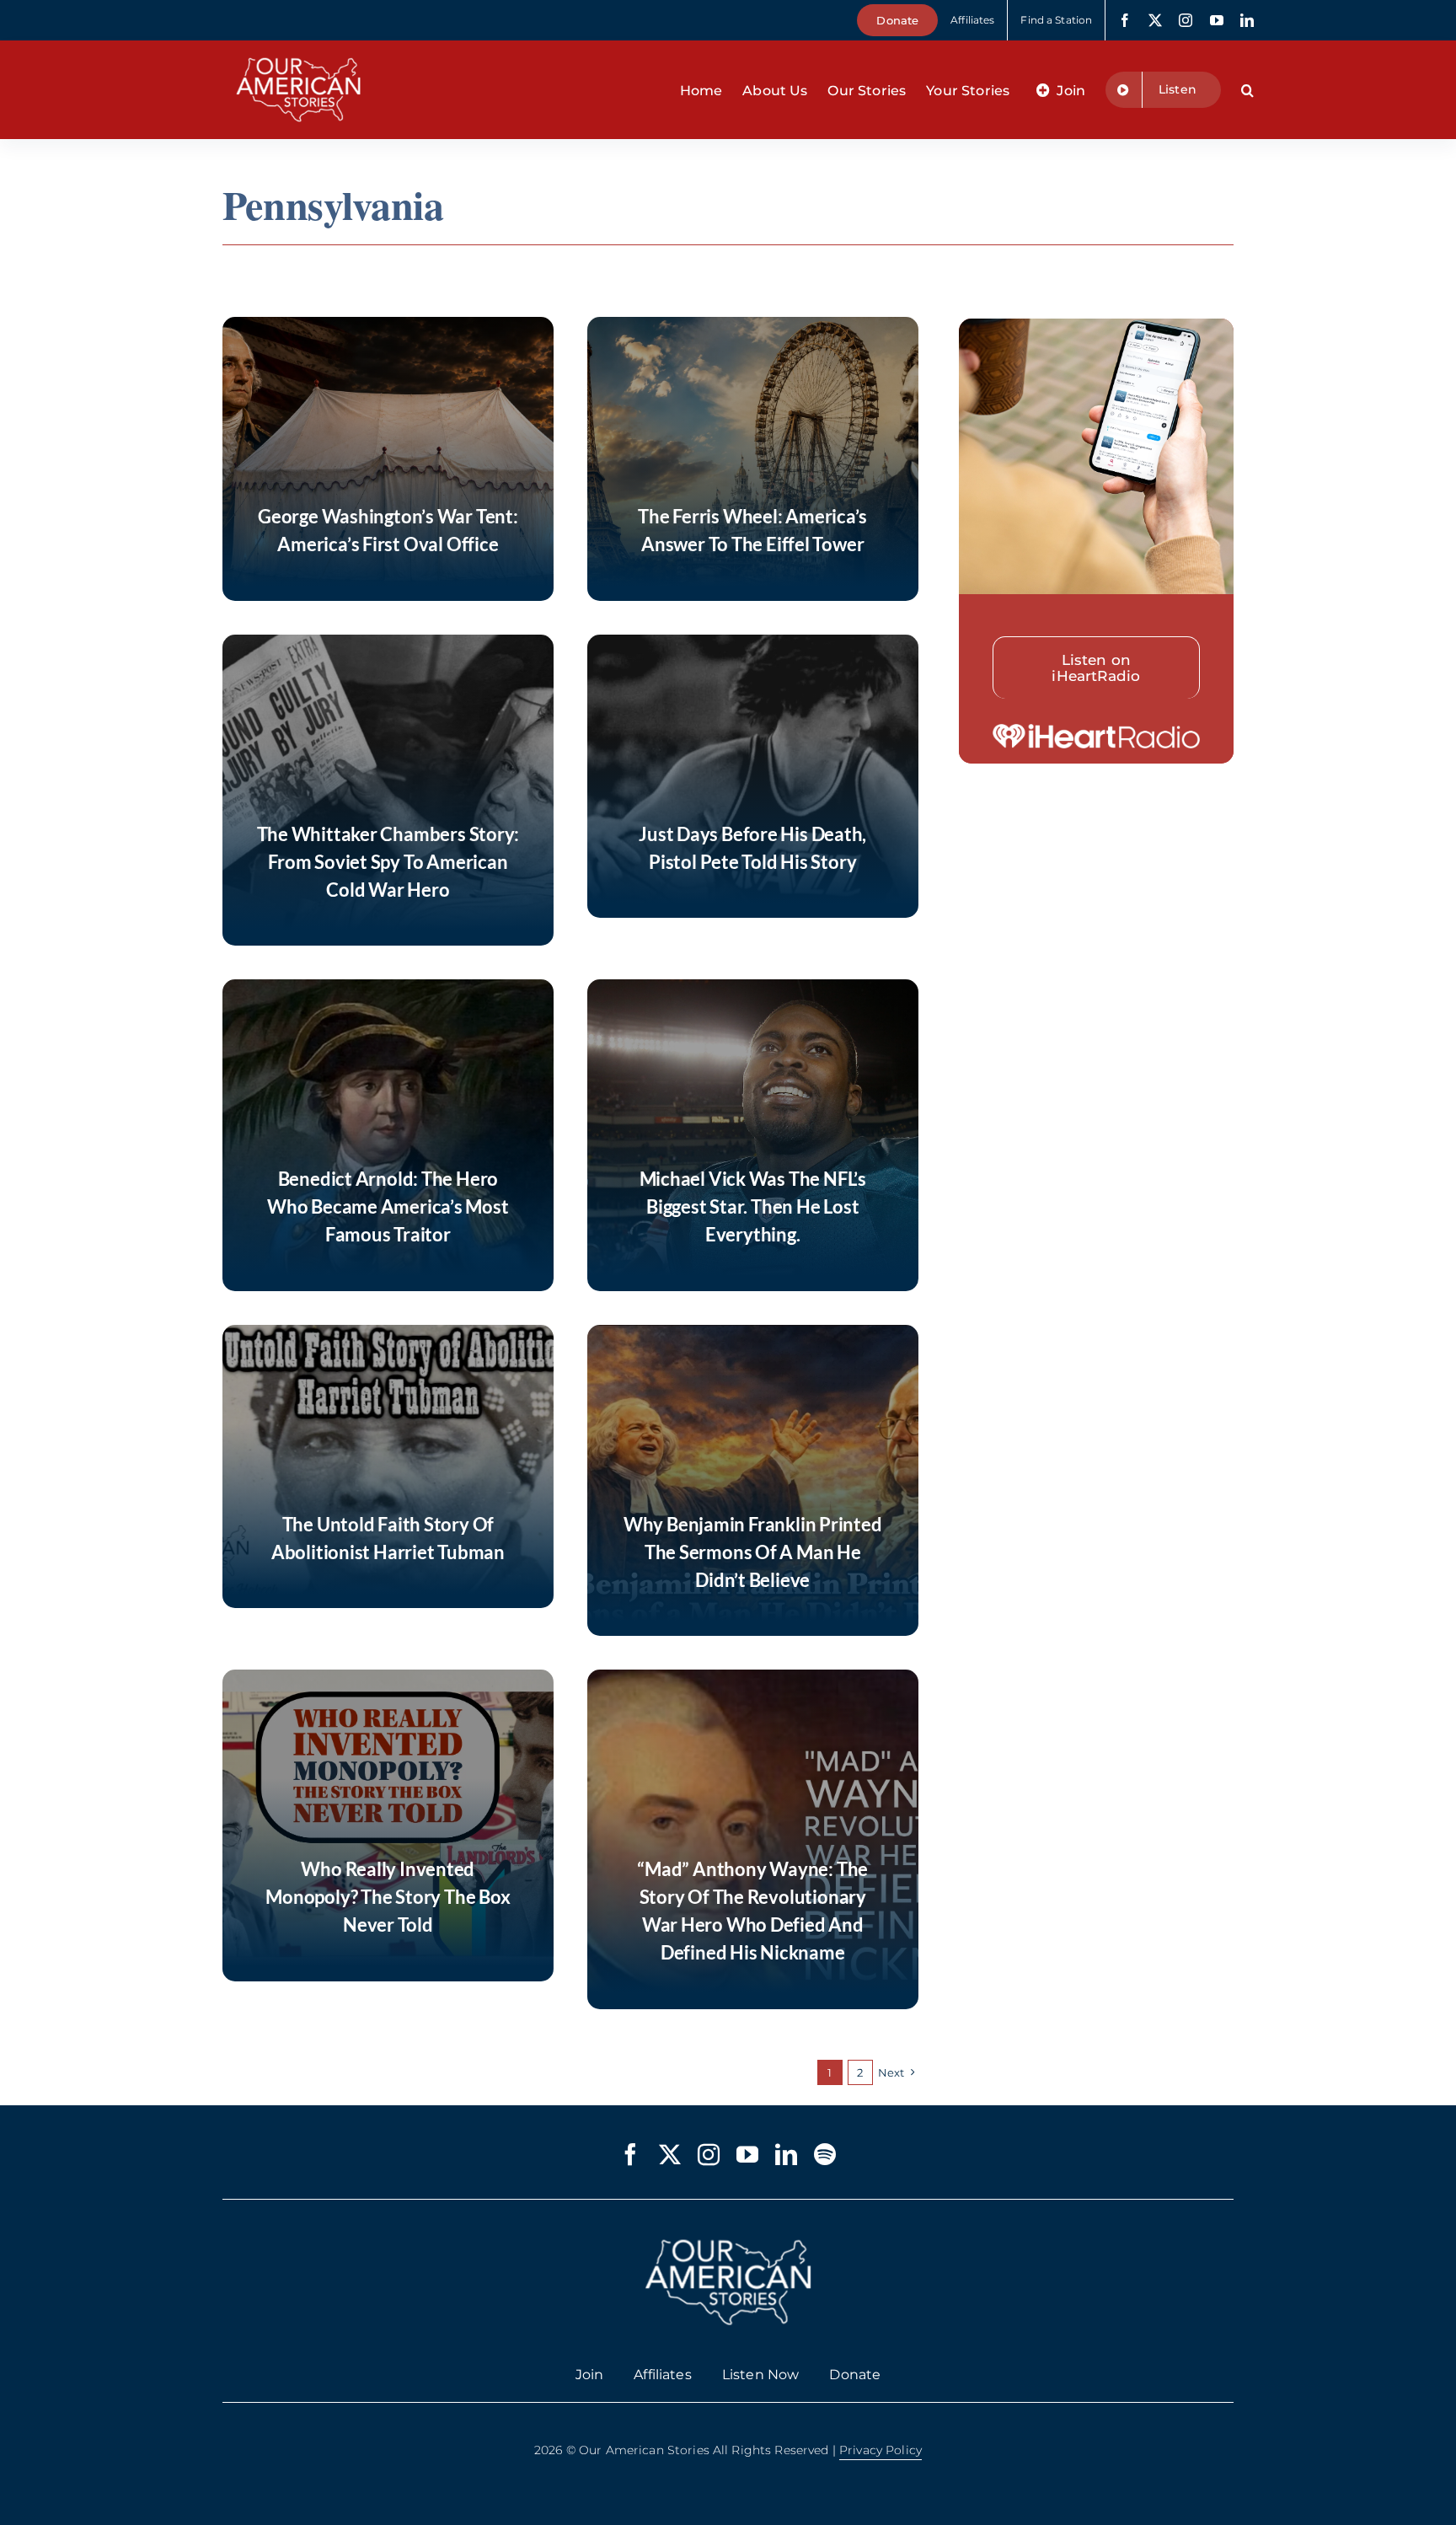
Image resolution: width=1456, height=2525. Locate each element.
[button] (1247, 90)
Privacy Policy (881, 2450)
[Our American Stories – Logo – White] (298, 47)
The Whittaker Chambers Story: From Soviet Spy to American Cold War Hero (388, 862)
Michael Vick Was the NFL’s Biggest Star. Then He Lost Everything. (753, 1206)
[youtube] (1217, 20)
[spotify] (825, 2154)
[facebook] (1125, 20)
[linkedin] (1247, 20)
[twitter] (1155, 20)
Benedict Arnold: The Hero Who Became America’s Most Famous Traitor (388, 1206)
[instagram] (1186, 20)
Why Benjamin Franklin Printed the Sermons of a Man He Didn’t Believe (753, 1552)
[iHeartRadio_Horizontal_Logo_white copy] (1097, 731)
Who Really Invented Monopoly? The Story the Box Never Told (388, 1897)
